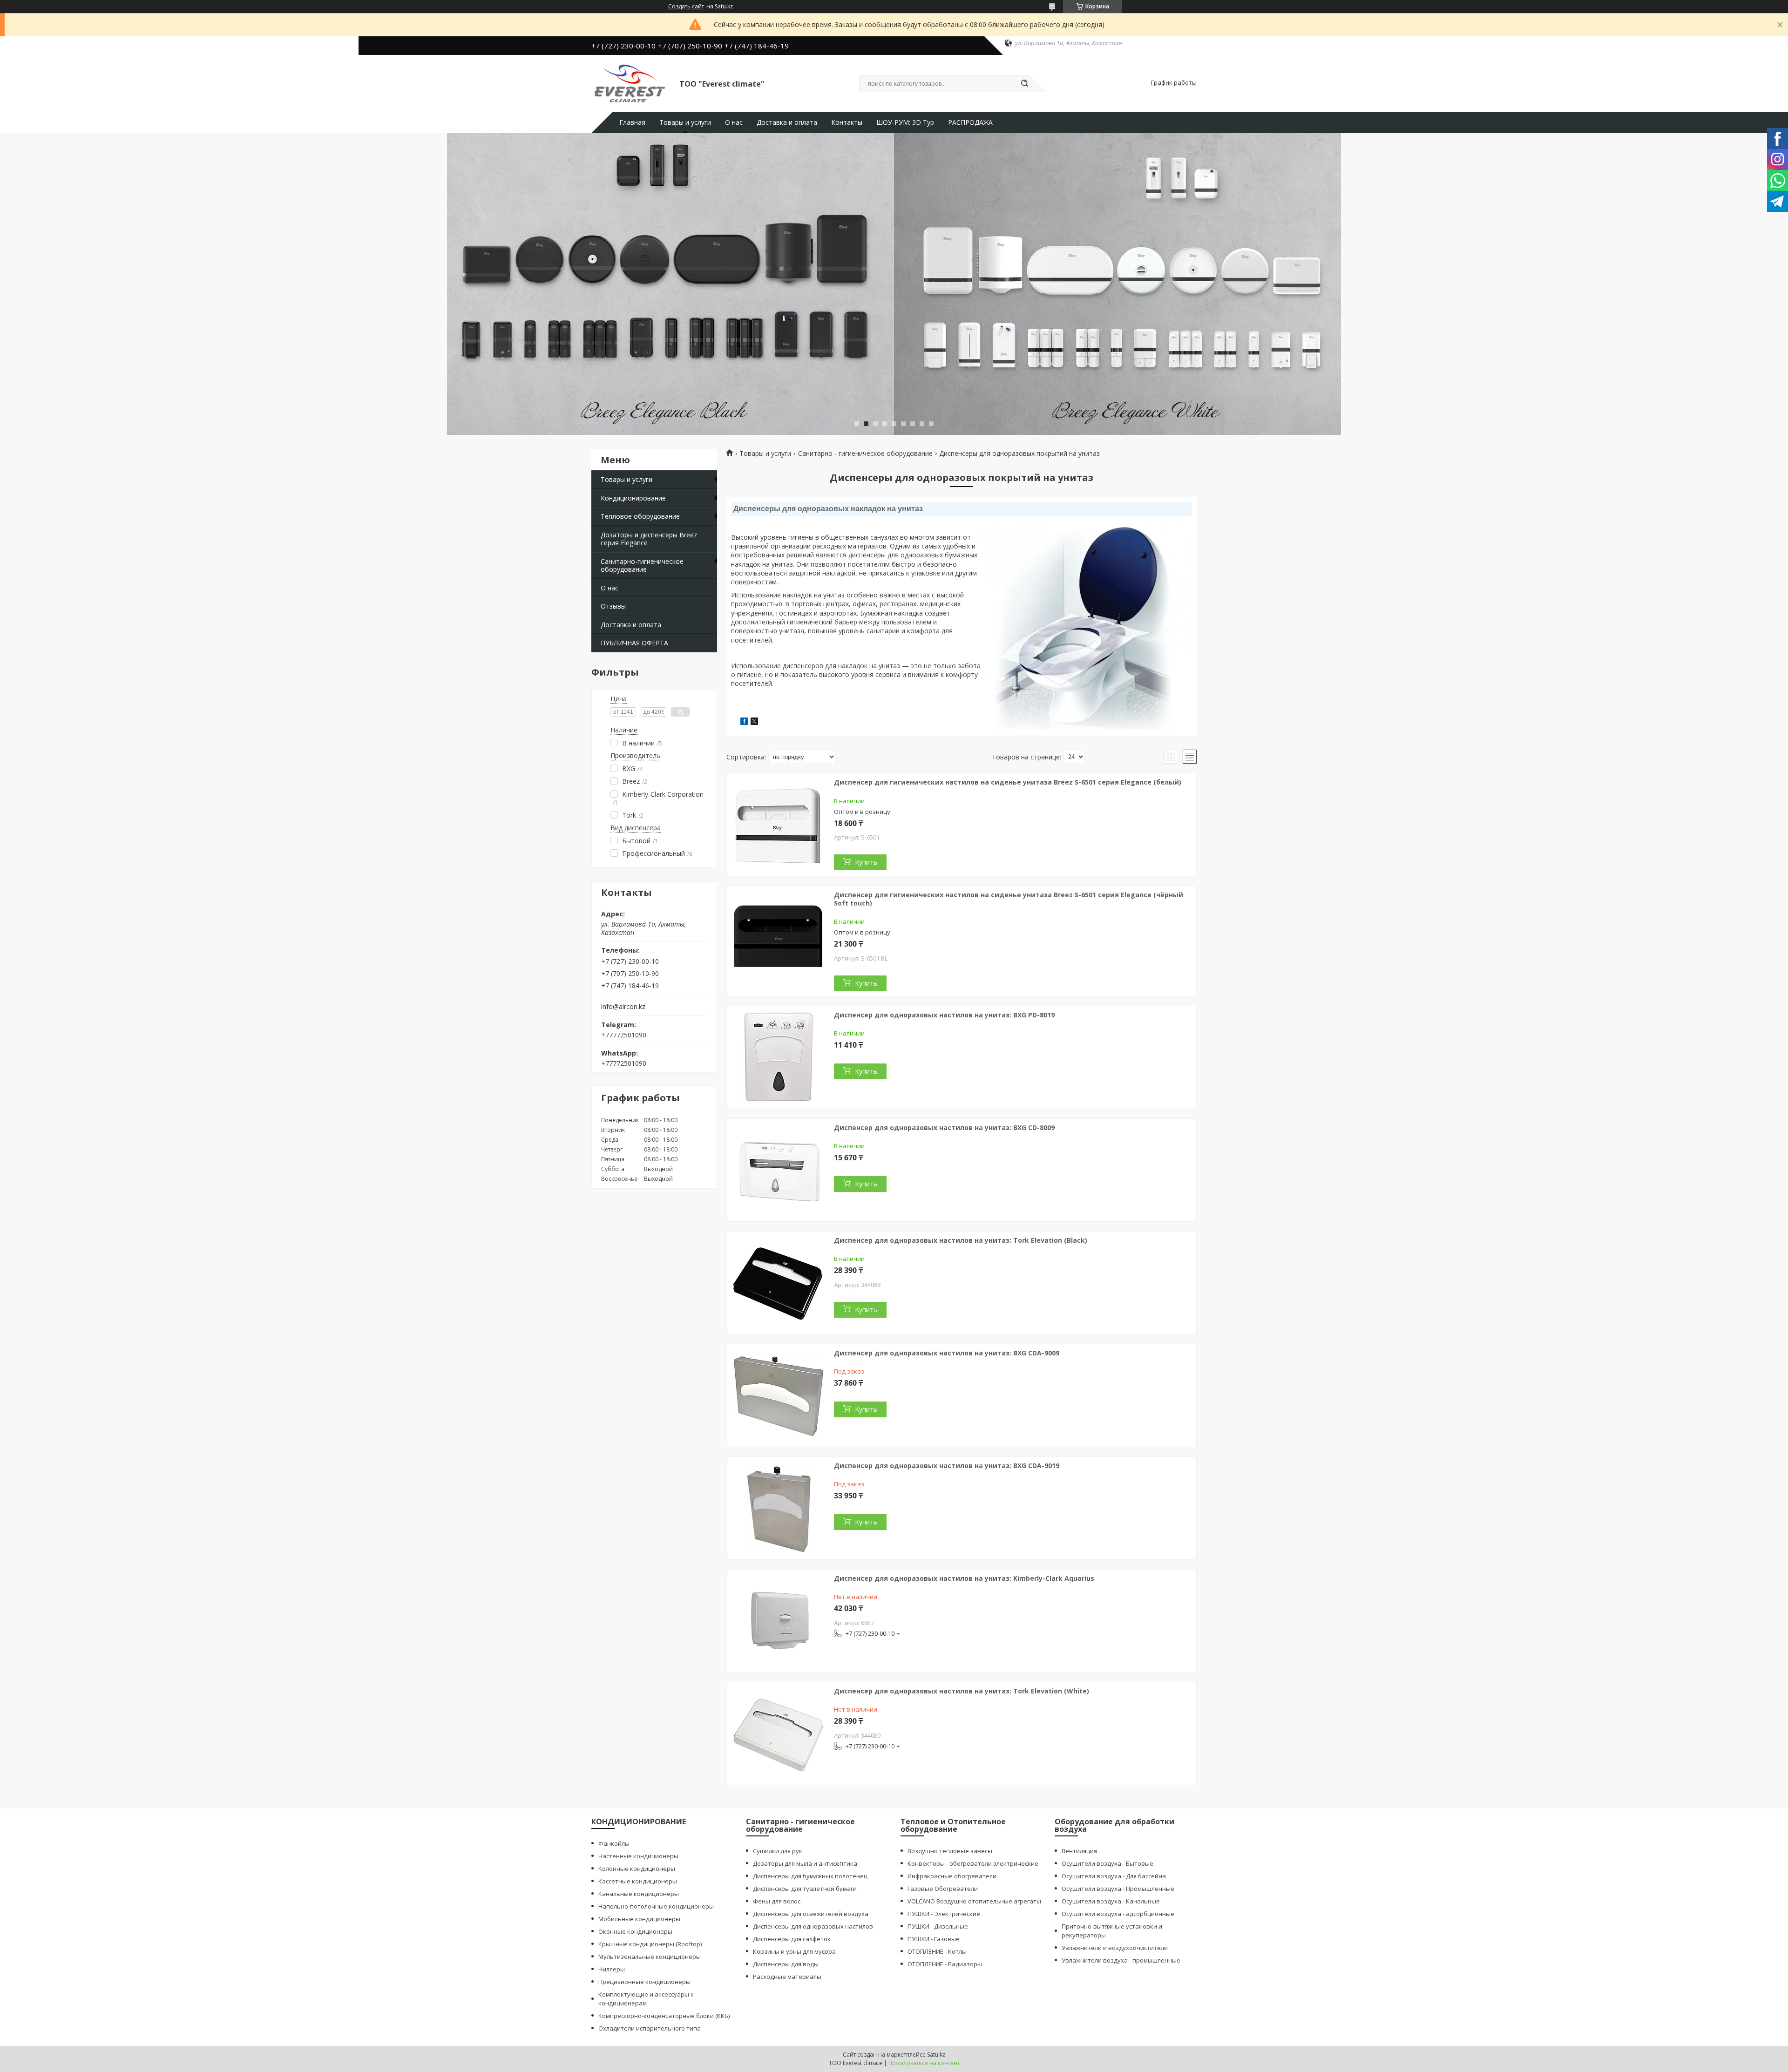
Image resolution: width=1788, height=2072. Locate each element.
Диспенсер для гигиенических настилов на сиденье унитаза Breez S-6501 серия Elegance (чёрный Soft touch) (1009, 899)
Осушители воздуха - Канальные (1111, 1901)
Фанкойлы (614, 1843)
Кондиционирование (633, 498)
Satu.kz (936, 2055)
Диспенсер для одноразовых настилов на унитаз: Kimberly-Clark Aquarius (964, 1578)
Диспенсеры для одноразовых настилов (813, 1926)
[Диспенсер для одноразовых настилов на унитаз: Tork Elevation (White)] (778, 1733)
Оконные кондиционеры (635, 1931)
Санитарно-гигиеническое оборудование (642, 565)
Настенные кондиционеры (638, 1856)
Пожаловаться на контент (924, 2063)
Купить (866, 862)
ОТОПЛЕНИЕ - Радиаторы (945, 1964)
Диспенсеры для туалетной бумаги (805, 1889)
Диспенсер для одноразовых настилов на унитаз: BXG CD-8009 (944, 1127)
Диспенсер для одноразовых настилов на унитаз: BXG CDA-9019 (947, 1466)
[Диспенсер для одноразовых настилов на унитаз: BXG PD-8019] (778, 1057)
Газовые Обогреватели (943, 1889)
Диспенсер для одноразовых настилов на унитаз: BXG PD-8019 (944, 1015)
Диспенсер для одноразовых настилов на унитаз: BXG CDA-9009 (947, 1353)
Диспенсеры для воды (786, 1964)
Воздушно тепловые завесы (950, 1851)
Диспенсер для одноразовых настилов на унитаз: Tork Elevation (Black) (961, 1240)
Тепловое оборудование (640, 516)
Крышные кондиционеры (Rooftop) (650, 1944)
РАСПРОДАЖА (970, 122)
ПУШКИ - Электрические (944, 1914)
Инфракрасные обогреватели (952, 1876)
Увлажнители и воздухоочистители (1115, 1948)
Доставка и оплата (787, 122)
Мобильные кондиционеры (639, 1919)
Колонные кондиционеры (637, 1869)
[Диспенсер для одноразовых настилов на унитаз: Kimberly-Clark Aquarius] (778, 1621)
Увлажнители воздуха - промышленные (1121, 1960)
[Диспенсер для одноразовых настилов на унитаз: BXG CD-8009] (778, 1170)
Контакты (847, 122)
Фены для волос (777, 1901)
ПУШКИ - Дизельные (938, 1926)
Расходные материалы (787, 1977)
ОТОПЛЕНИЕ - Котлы (937, 1951)
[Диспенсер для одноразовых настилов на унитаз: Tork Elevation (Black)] (778, 1283)
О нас (734, 122)
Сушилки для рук (778, 1851)
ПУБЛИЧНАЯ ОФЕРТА (634, 643)
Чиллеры (612, 1969)
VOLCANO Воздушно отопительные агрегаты (974, 1901)
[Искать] (1024, 84)
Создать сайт (686, 7)
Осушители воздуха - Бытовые (1107, 1863)
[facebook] (744, 722)
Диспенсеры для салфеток (792, 1939)
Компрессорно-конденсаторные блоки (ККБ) (664, 2016)
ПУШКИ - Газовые (934, 1939)
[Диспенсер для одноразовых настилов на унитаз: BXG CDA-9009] (778, 1395)
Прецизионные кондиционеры (644, 1982)
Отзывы (613, 606)
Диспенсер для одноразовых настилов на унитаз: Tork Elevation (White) (962, 1691)
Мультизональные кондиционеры (650, 1957)
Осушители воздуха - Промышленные (1118, 1889)
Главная (632, 122)
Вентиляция (1079, 1851)
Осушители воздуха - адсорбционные (1118, 1914)
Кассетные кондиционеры (638, 1881)
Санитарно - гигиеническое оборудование (865, 454)
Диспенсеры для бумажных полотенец (810, 1876)
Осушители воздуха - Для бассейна (1114, 1876)
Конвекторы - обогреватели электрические (973, 1863)
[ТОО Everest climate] (631, 83)
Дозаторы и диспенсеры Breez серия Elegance (649, 539)
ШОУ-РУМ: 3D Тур (905, 122)
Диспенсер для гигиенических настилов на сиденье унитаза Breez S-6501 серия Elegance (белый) (1008, 782)
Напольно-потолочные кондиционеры (656, 1906)
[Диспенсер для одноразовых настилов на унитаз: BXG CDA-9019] (778, 1508)
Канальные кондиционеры (639, 1894)
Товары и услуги (685, 122)
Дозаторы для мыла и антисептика (805, 1863)
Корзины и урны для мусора (794, 1951)
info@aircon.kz (623, 1007)
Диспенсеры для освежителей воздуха (811, 1914)
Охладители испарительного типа (650, 2028)
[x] (754, 722)
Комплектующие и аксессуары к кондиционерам (646, 1999)
